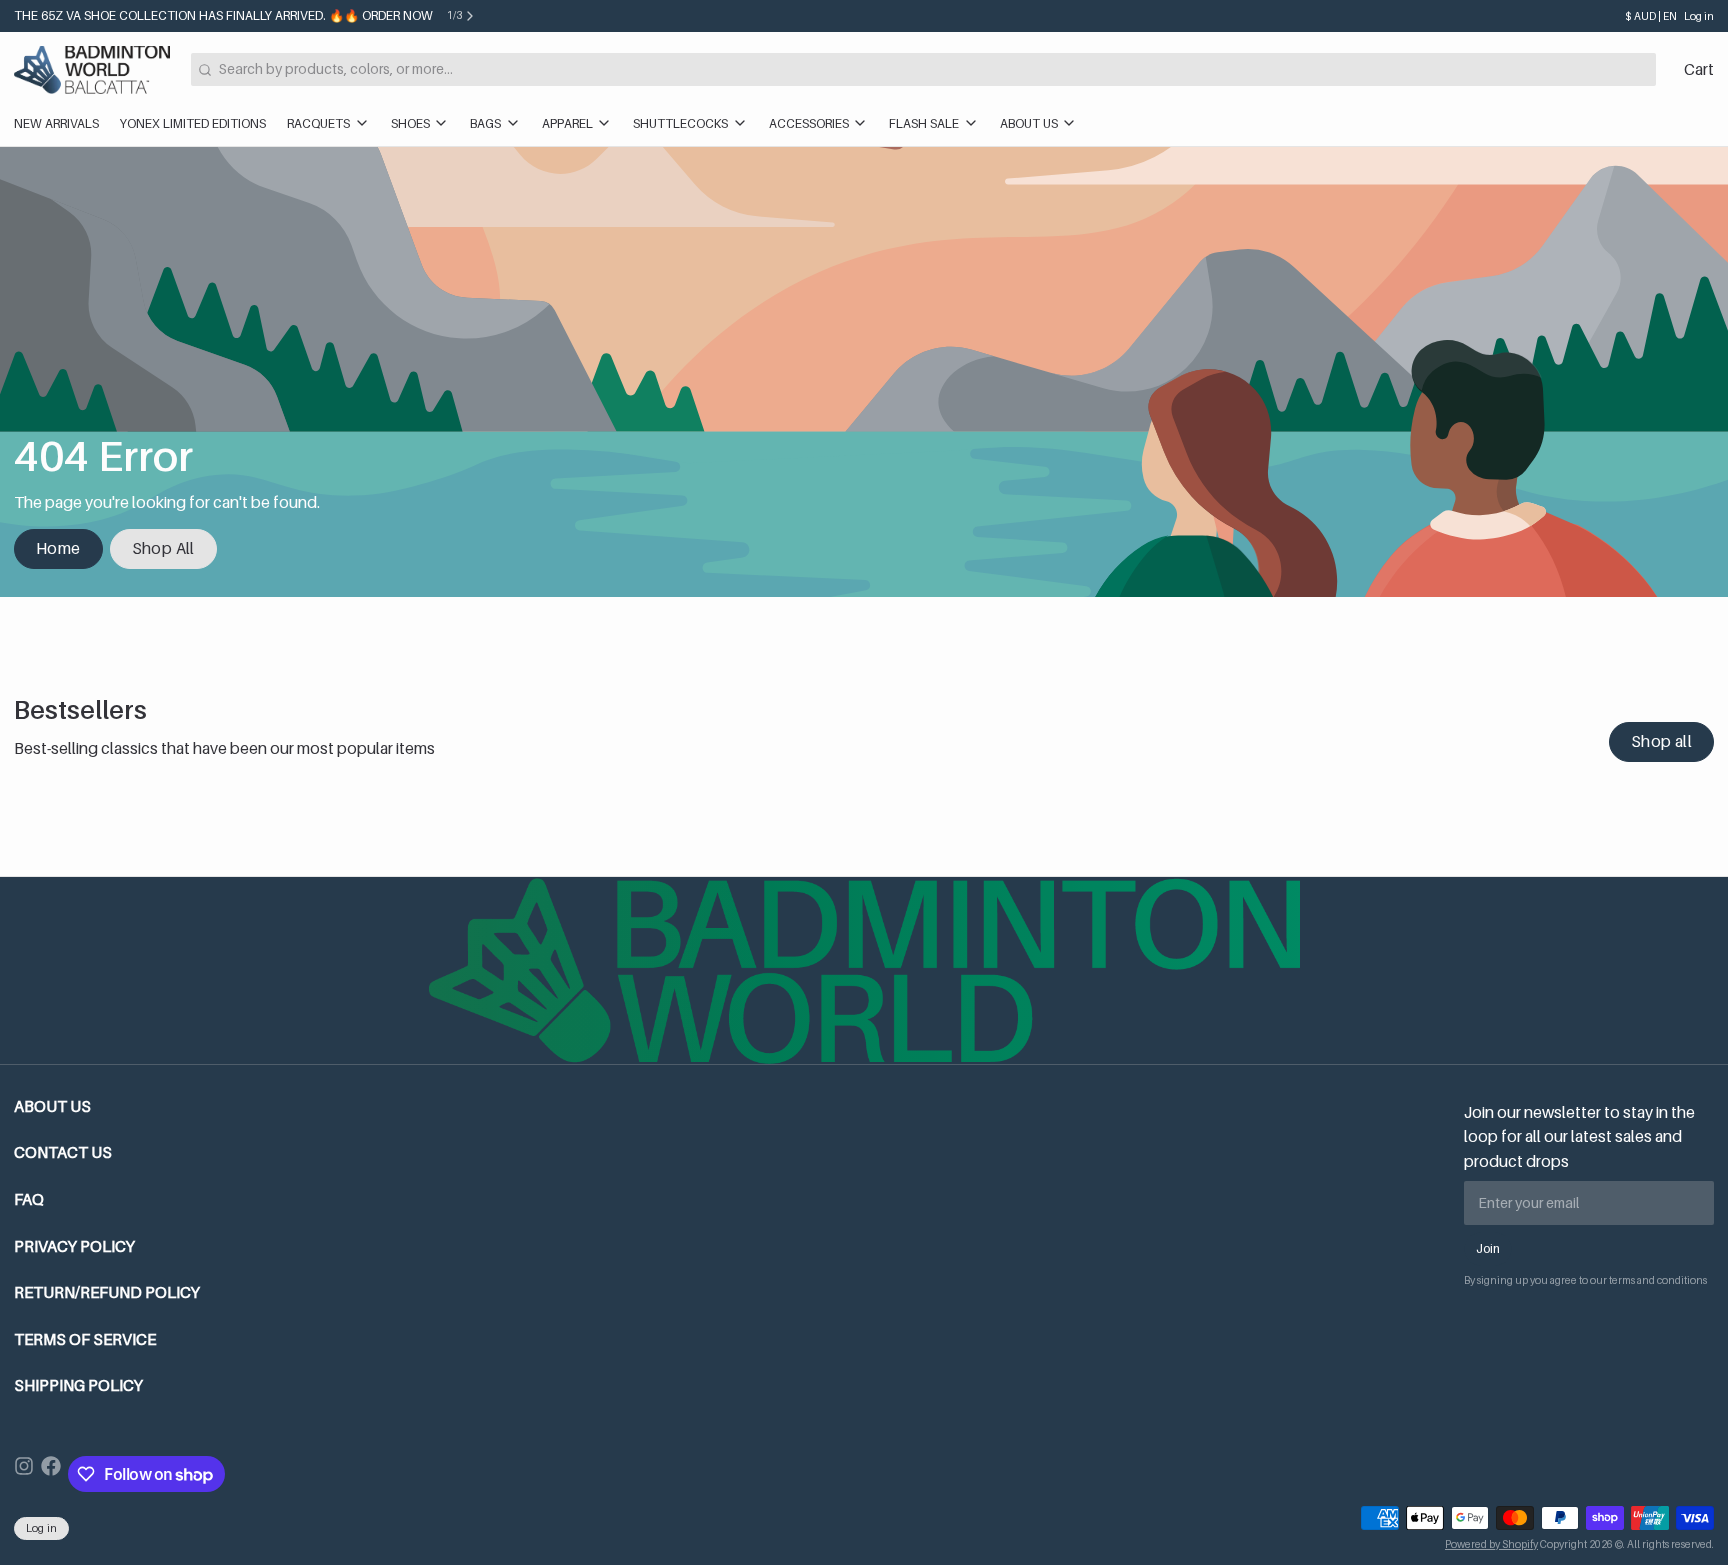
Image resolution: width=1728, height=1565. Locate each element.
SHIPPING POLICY (78, 1385)
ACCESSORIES (809, 123)
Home (58, 548)
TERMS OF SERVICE (85, 1339)
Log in (1699, 16)
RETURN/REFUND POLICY (107, 1292)
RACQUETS (318, 123)
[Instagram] (24, 1474)
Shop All (163, 548)
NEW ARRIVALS (56, 123)
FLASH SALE (924, 123)
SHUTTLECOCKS (680, 123)
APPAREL (567, 123)
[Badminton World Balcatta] (92, 70)
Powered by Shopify (1491, 1544)
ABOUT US (1029, 123)
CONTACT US (63, 1152)
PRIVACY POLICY (74, 1246)
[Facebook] (51, 1474)
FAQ (29, 1199)
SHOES (410, 123)
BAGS (485, 123)
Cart (1699, 69)
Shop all (1661, 741)
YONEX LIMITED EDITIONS (193, 123)
